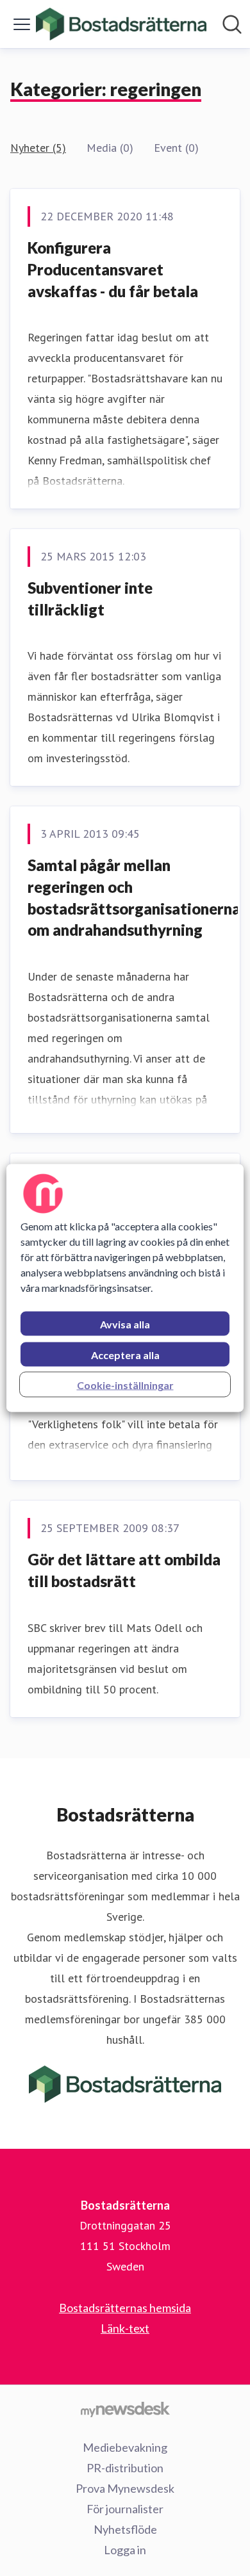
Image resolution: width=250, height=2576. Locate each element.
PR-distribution (125, 2468)
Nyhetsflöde (125, 2529)
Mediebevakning (125, 2447)
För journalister (125, 2509)
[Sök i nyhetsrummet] (232, 24)
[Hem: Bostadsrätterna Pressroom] (121, 24)
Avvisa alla (125, 1324)
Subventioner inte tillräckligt (90, 599)
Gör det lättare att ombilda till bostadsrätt (124, 1570)
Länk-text (125, 2328)
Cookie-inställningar (125, 1385)
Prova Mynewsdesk (125, 2488)
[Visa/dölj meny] (22, 24)
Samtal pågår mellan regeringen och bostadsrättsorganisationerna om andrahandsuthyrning (134, 897)
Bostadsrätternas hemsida (125, 2308)
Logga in (125, 2550)
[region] (125, 1288)
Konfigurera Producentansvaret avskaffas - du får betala (113, 269)
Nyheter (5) (38, 148)
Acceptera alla (125, 1355)
